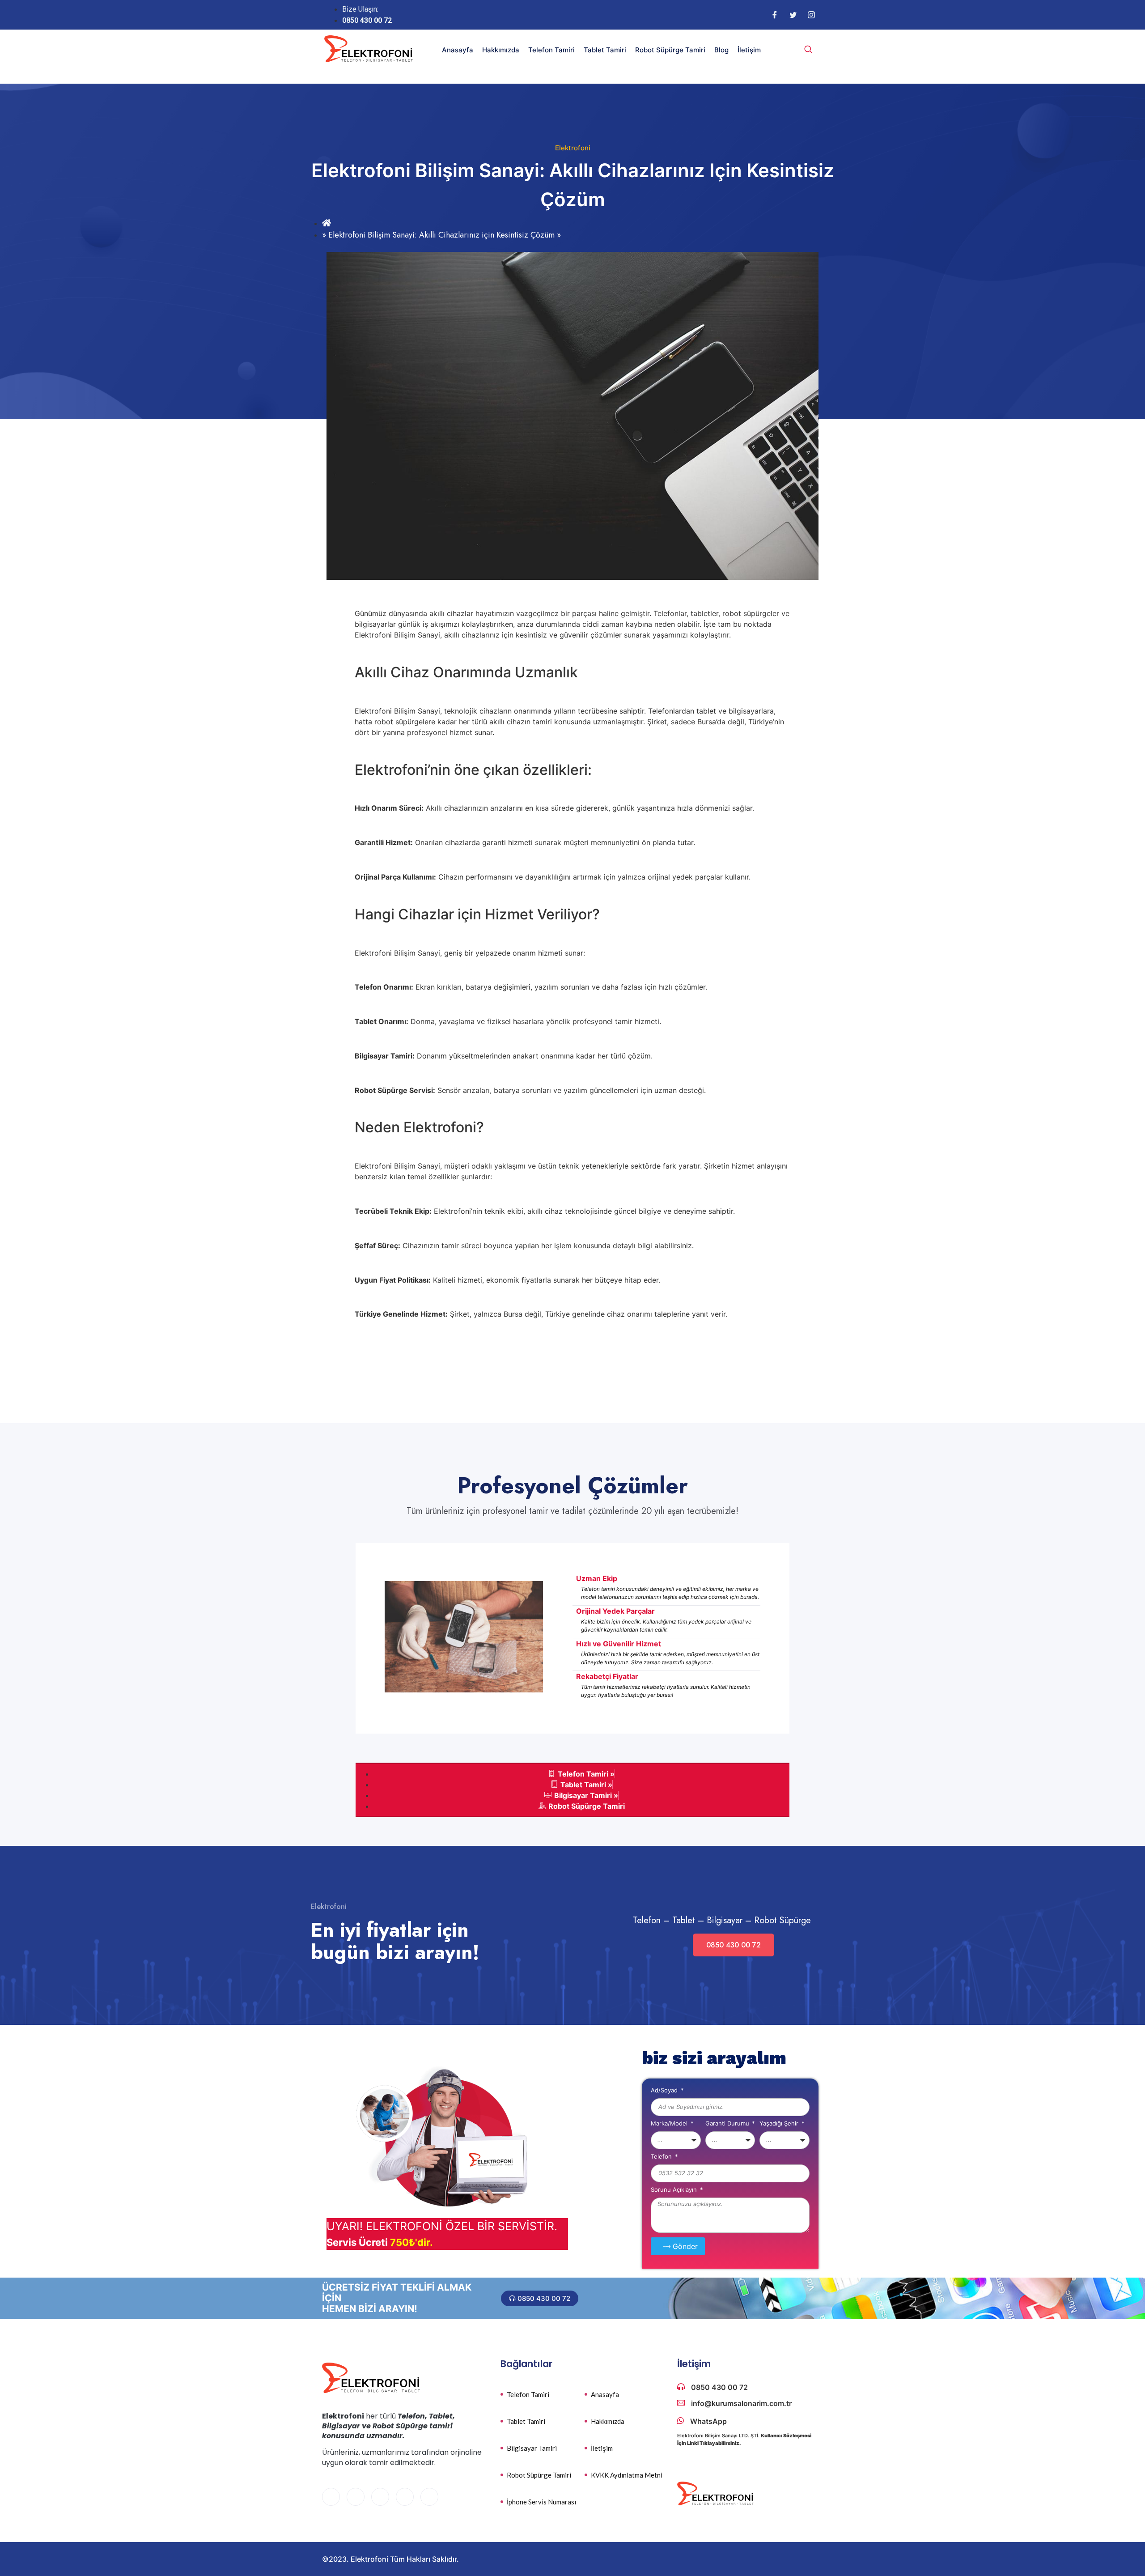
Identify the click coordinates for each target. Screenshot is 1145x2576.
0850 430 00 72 (734, 1945)
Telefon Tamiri (551, 50)
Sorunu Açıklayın (675, 2190)
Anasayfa (458, 50)
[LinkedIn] (380, 2497)
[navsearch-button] (808, 50)
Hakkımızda (501, 50)
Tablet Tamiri (605, 50)
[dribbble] (405, 2497)
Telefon (662, 2157)
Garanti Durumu (728, 2124)
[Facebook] (775, 15)
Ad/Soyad (665, 2091)
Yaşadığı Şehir (780, 2124)
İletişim (749, 50)
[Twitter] (793, 15)
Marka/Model (670, 2124)
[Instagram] (811, 15)
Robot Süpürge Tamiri (670, 50)
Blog (721, 50)
